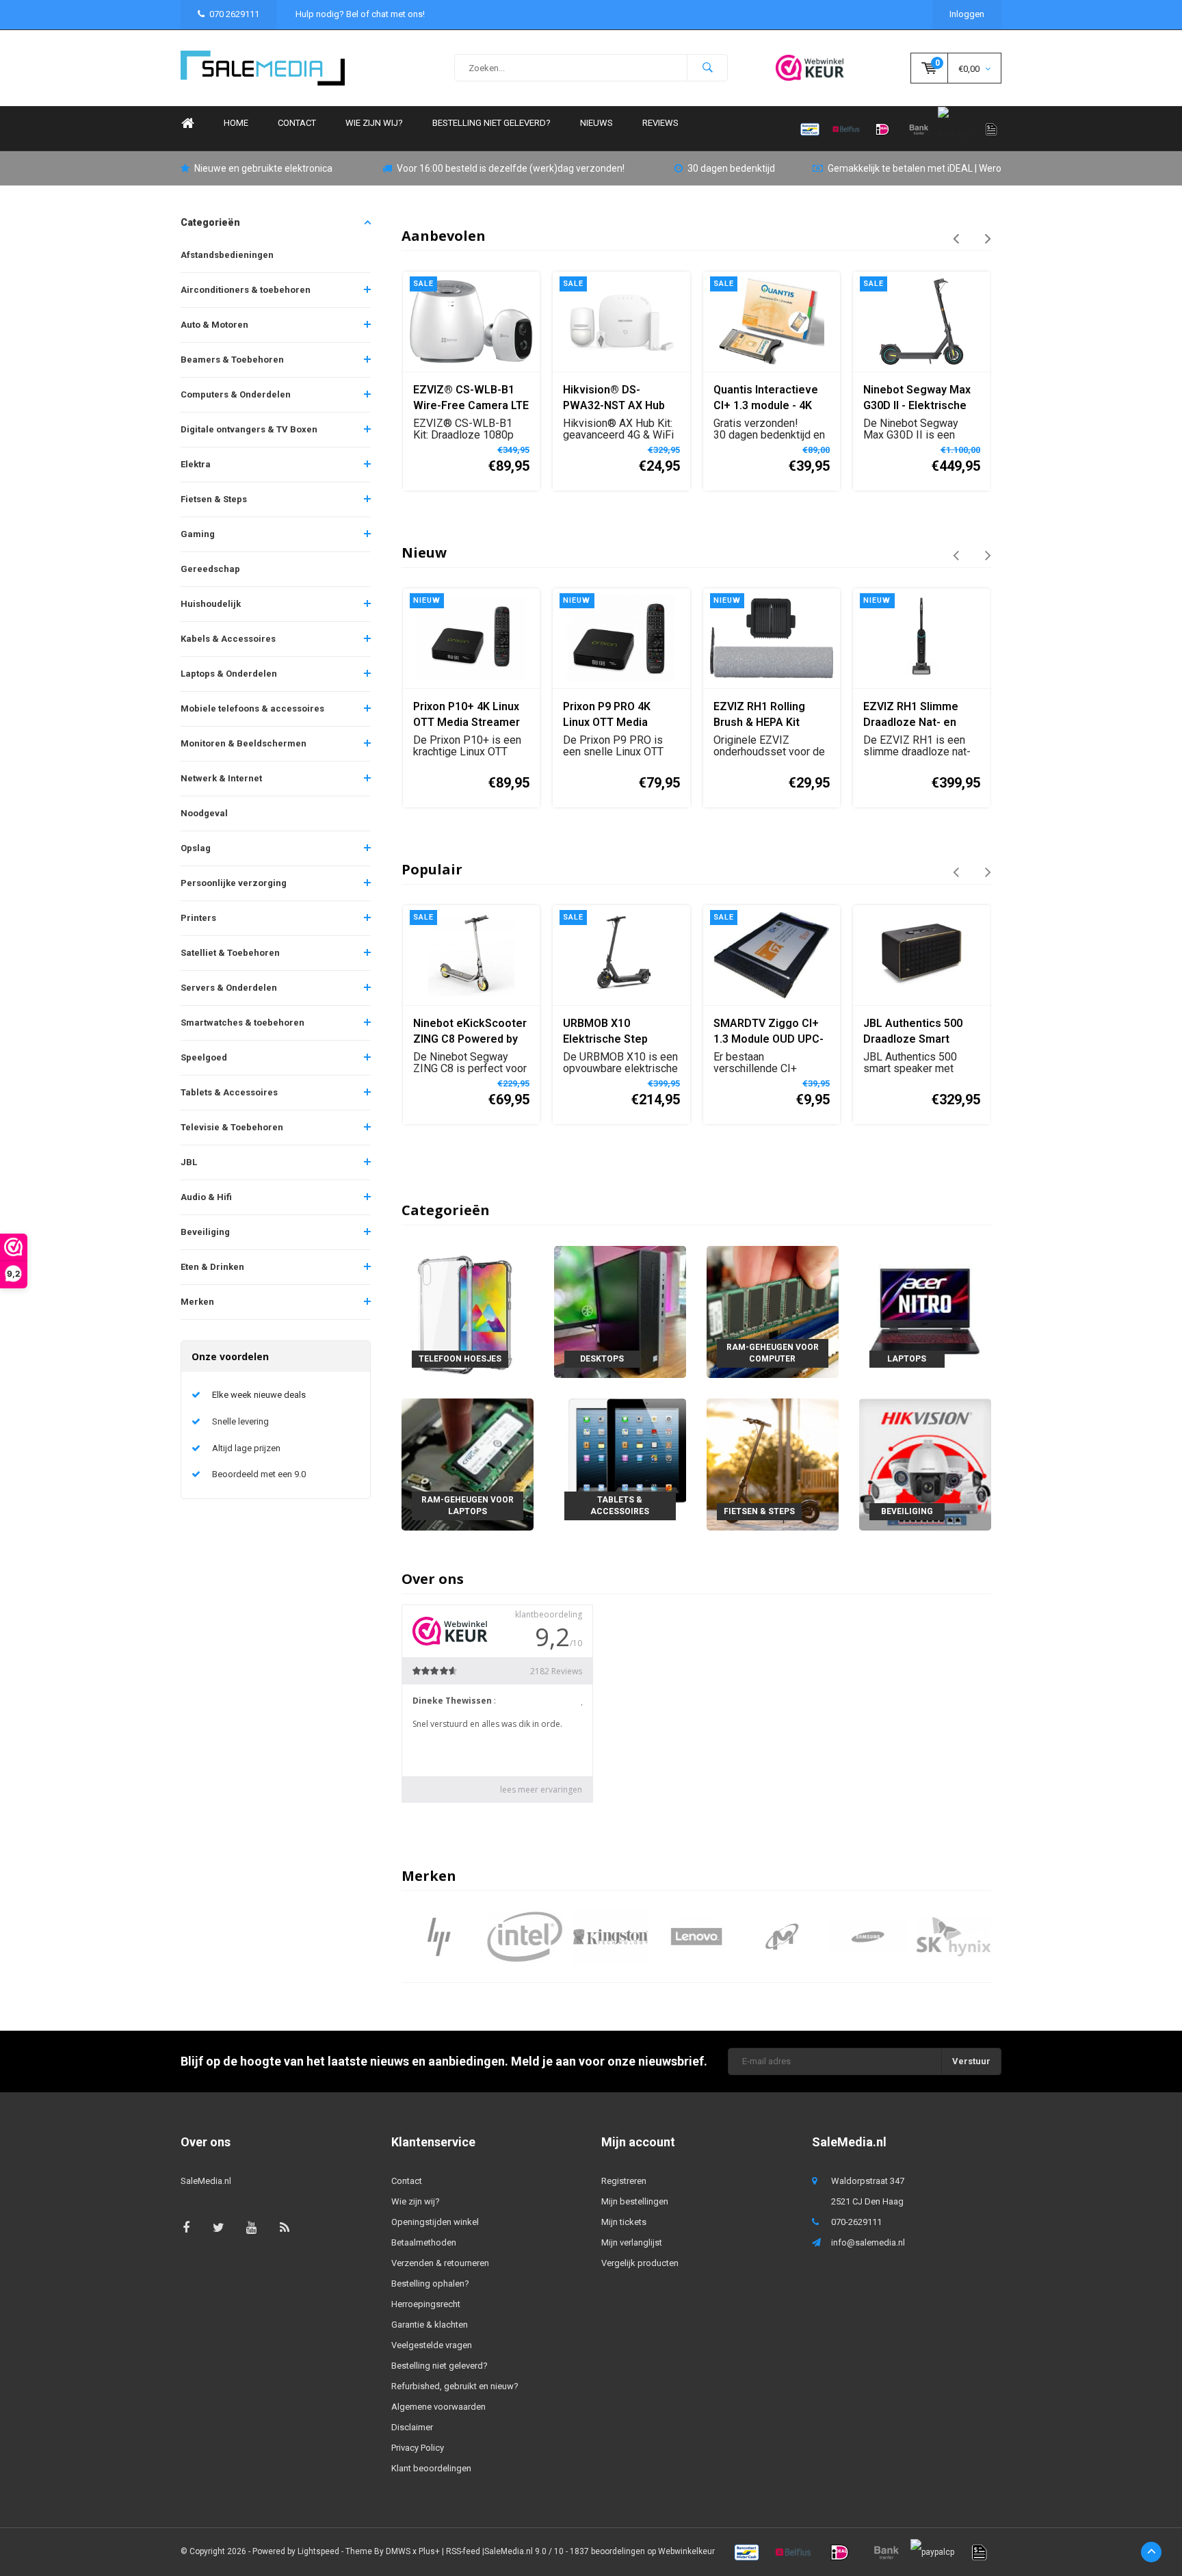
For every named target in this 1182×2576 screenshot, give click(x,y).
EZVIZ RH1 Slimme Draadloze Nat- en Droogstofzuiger (911, 715)
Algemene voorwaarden (438, 2407)
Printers (198, 918)
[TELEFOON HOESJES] (468, 1311)
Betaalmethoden (424, 2242)
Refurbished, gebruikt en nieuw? (455, 2386)
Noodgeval (204, 813)
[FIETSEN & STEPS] (773, 1464)
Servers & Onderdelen (229, 988)
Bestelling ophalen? (430, 2284)
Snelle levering (240, 1421)
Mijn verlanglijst (632, 2242)
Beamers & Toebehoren (232, 360)
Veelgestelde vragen (432, 2345)
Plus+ (429, 2551)
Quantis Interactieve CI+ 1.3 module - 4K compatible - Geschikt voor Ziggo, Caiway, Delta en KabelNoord (770, 399)
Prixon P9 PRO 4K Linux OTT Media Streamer (607, 715)
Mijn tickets (624, 2222)
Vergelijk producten (640, 2263)
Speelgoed (204, 1057)
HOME (236, 123)
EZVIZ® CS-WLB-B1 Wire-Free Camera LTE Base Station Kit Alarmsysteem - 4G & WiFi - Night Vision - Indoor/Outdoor (471, 399)
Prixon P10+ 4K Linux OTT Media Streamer (467, 714)
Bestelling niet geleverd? (491, 123)
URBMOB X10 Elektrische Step (605, 1031)
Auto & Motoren (214, 325)
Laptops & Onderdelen (229, 674)
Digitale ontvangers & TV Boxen (249, 429)
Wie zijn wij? (374, 123)
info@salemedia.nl (868, 2242)
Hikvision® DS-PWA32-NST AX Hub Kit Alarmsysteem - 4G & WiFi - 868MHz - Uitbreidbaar (620, 399)
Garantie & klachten (430, 2325)
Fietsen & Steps (214, 499)
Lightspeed (318, 2551)
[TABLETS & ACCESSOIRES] (620, 1464)
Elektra (196, 464)
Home (187, 123)
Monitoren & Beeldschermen (244, 743)
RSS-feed (463, 2551)
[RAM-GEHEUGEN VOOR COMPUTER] (773, 1311)
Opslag (196, 848)
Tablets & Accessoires (229, 1092)
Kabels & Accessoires (228, 639)
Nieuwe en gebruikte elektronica (263, 168)
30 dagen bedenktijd (731, 168)
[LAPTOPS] (925, 1311)
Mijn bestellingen (635, 2201)
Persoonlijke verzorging (234, 883)
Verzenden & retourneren (440, 2263)
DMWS (398, 2551)
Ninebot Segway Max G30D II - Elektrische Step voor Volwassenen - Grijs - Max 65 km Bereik (918, 399)
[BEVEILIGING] (925, 1464)
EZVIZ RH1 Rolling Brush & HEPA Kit (759, 714)
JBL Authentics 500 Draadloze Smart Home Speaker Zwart (918, 1032)
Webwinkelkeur (686, 2551)
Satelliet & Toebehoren (230, 953)
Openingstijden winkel (435, 2222)
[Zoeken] (707, 68)
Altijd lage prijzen (246, 1448)
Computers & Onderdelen (236, 394)
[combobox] (591, 68)
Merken (197, 1302)
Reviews (660, 123)
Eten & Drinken (212, 1267)
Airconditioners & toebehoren (246, 290)
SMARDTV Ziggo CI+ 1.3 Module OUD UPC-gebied (769, 1032)
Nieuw (424, 552)
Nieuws (596, 123)
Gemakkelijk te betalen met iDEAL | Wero (915, 168)
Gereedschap (210, 569)
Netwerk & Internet (221, 778)
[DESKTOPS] (620, 1311)
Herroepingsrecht (426, 2304)
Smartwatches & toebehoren (242, 1023)
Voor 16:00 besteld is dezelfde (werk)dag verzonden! (511, 168)
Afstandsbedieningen (227, 255)
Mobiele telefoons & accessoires (252, 708)
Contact (297, 123)
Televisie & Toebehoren (232, 1127)
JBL (189, 1162)
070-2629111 (856, 2222)
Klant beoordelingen (431, 2468)
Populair (432, 869)
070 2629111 (234, 14)
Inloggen (967, 14)
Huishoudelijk (211, 604)
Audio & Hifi (206, 1197)
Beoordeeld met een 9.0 (259, 1474)
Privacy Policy (418, 2448)
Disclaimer (412, 2427)
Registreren (624, 2181)
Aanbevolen (444, 236)
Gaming (198, 534)
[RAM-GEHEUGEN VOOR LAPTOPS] (468, 1464)
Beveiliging (205, 1232)
